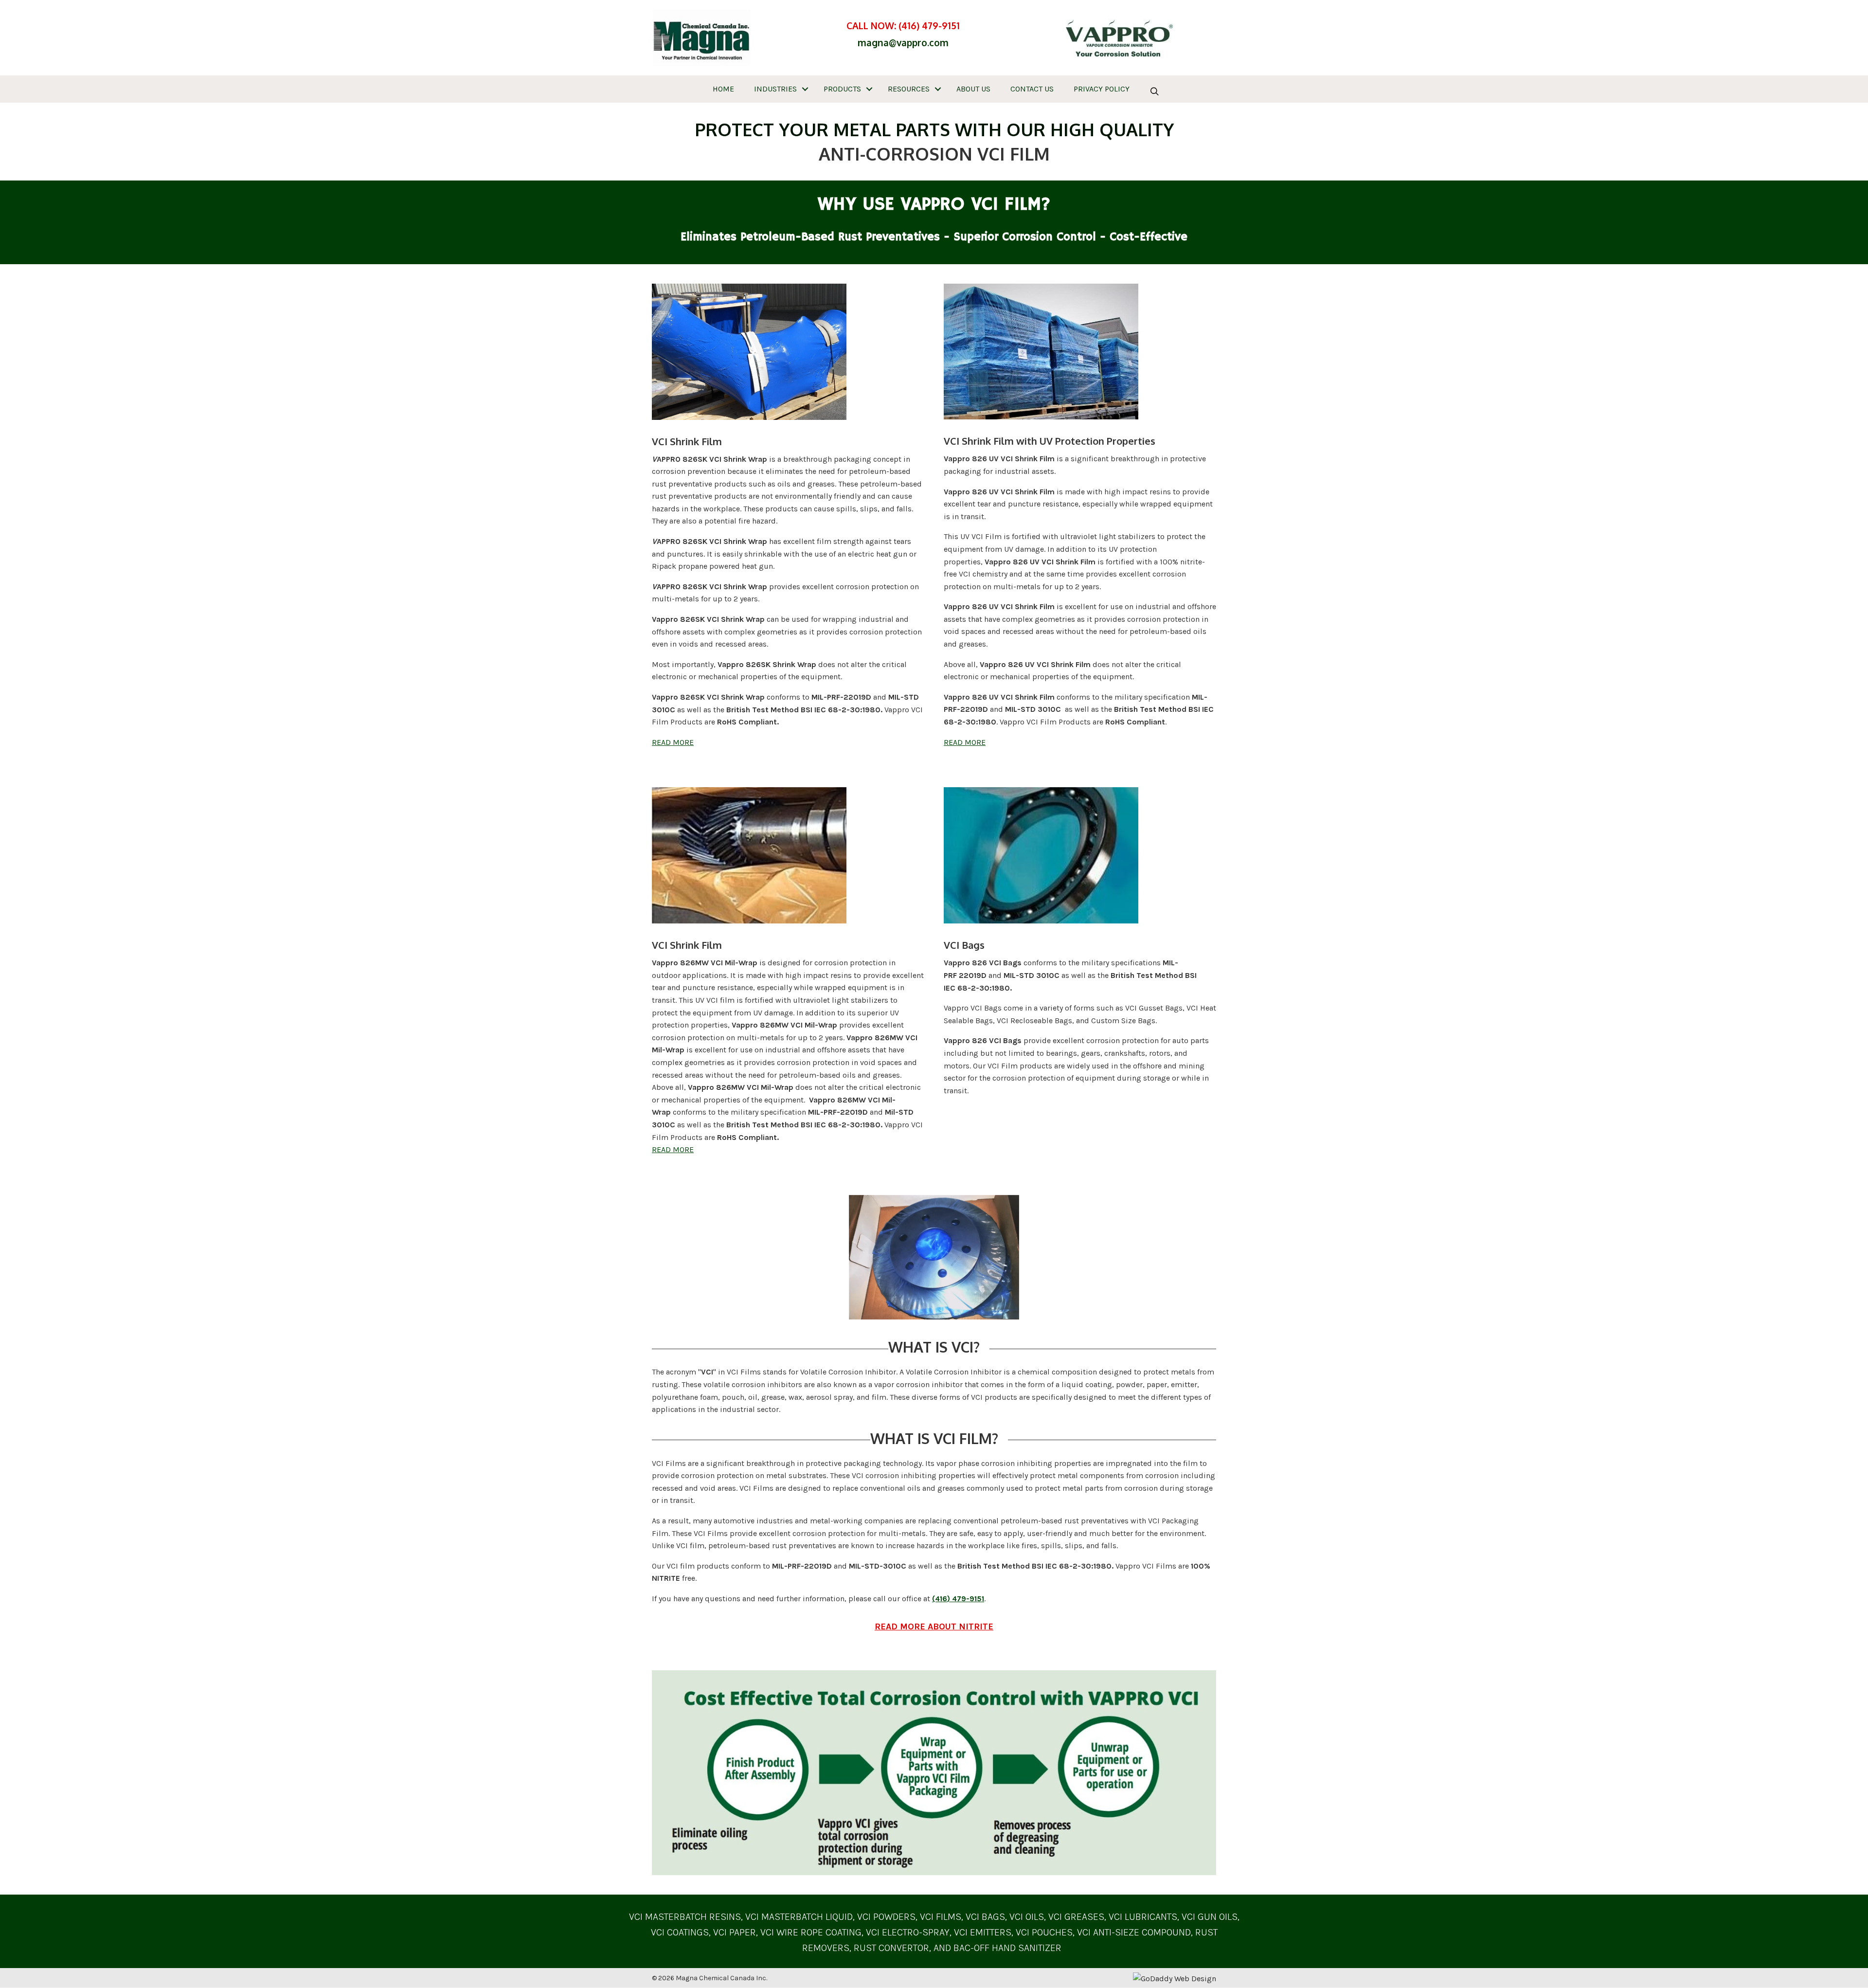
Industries (775, 89)
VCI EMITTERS (983, 1932)
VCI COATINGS (680, 1932)
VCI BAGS (985, 1917)
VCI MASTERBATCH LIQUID (799, 1917)
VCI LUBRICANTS (1143, 1917)
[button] (805, 89)
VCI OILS (1027, 1917)
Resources (909, 89)
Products (842, 89)
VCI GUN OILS (1210, 1917)
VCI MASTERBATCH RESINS (685, 1917)
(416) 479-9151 (929, 25)
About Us (973, 89)
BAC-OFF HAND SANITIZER (1007, 1948)
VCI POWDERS (886, 1917)
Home (723, 89)
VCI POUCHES (1044, 1932)
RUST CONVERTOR (891, 1948)
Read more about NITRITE (934, 1627)
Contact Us (1032, 89)
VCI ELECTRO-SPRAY (908, 1932)
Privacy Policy (1102, 89)
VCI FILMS (939, 1917)
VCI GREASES (1076, 1917)
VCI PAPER (735, 1932)
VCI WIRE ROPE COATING (811, 1932)
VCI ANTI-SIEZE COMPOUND (1134, 1932)
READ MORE (673, 742)
